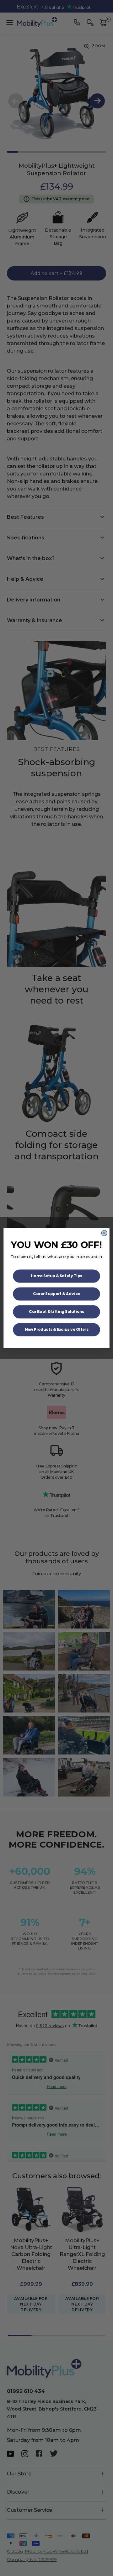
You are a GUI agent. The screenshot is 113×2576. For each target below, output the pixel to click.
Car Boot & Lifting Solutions (56, 1312)
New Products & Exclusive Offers (57, 1329)
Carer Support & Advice (56, 1294)
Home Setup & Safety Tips (56, 1276)
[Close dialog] (104, 1233)
